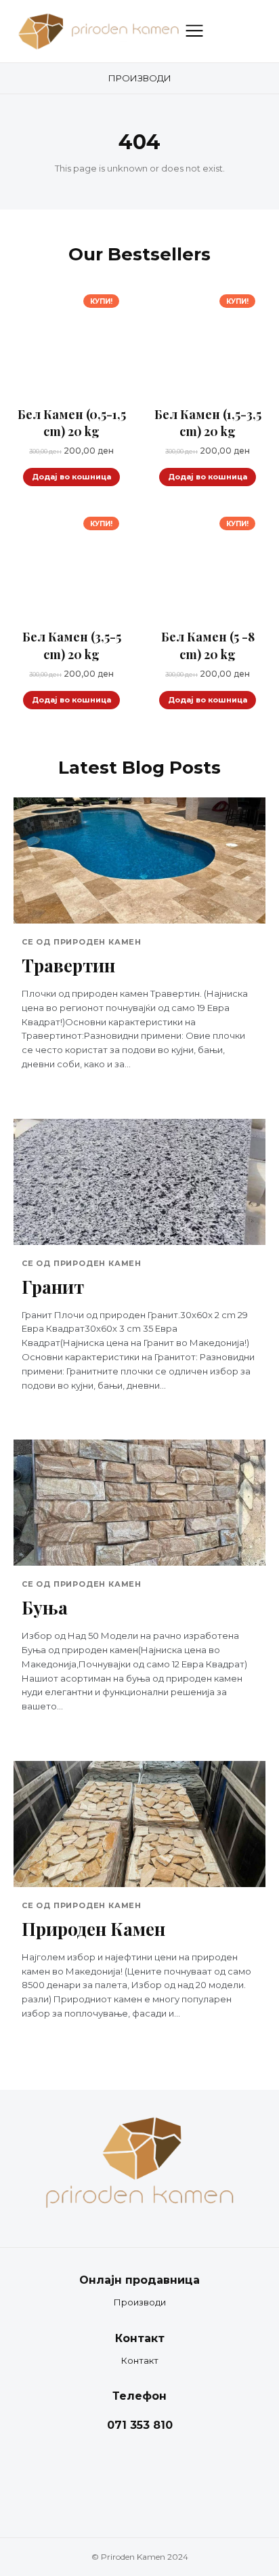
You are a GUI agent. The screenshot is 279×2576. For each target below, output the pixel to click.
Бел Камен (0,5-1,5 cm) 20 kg (72, 423)
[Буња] (139, 1503)
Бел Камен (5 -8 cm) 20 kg (208, 645)
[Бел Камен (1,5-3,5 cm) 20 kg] (208, 342)
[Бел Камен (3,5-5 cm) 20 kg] (71, 564)
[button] (221, 31)
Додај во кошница (71, 477)
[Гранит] (139, 1182)
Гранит (53, 1287)
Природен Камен (93, 1929)
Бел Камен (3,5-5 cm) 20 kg (72, 645)
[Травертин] (139, 860)
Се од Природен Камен (82, 942)
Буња (45, 1607)
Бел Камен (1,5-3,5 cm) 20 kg (208, 423)
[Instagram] (153, 2474)
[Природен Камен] (139, 1824)
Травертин (68, 965)
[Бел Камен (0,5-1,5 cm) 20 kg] (71, 342)
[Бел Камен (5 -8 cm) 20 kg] (208, 564)
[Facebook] (126, 2474)
